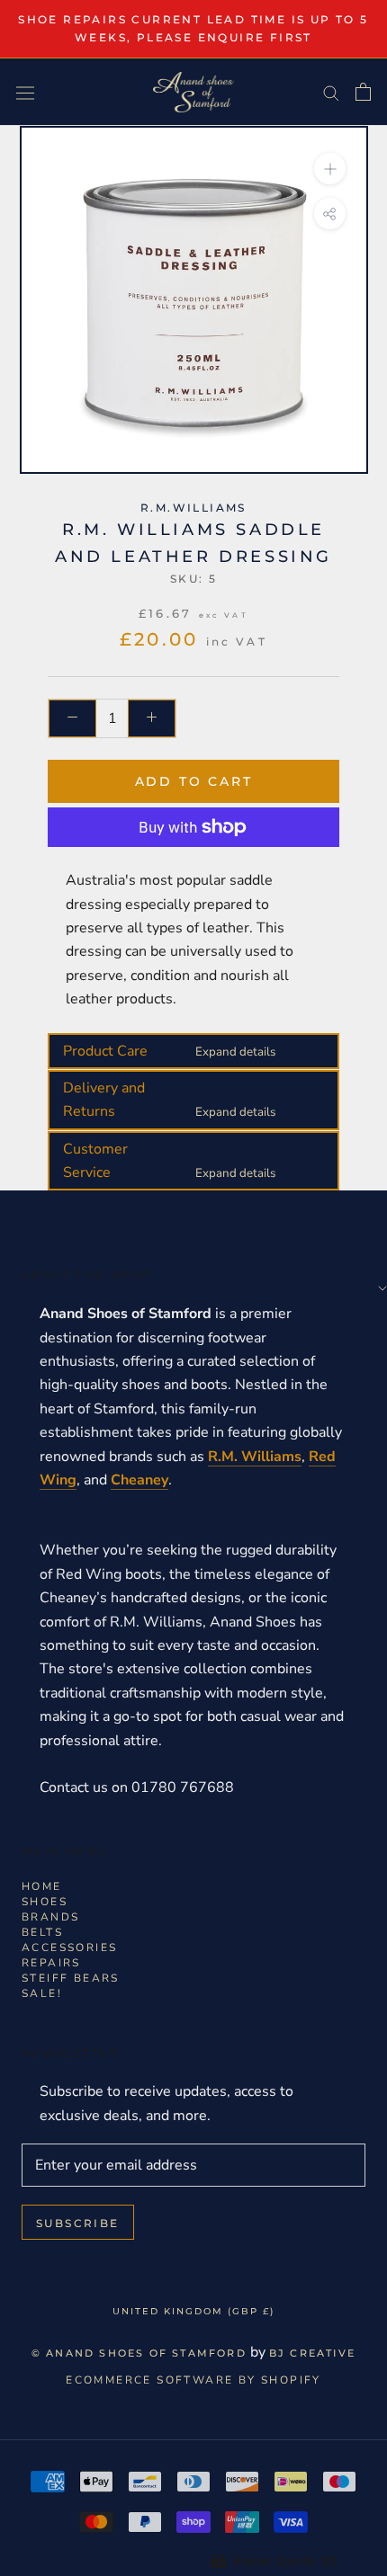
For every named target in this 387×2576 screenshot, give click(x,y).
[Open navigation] (25, 92)
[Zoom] (329, 169)
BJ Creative (312, 2353)
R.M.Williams (193, 508)
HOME (42, 1886)
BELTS (42, 1932)
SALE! (42, 1993)
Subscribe (78, 2223)
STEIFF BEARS (71, 1978)
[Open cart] (363, 92)
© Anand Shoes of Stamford (139, 2353)
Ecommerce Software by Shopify (193, 2380)
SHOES (45, 1902)
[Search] (331, 93)
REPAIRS (51, 1963)
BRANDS (50, 1917)
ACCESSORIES (69, 1948)
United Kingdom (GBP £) (193, 2311)
